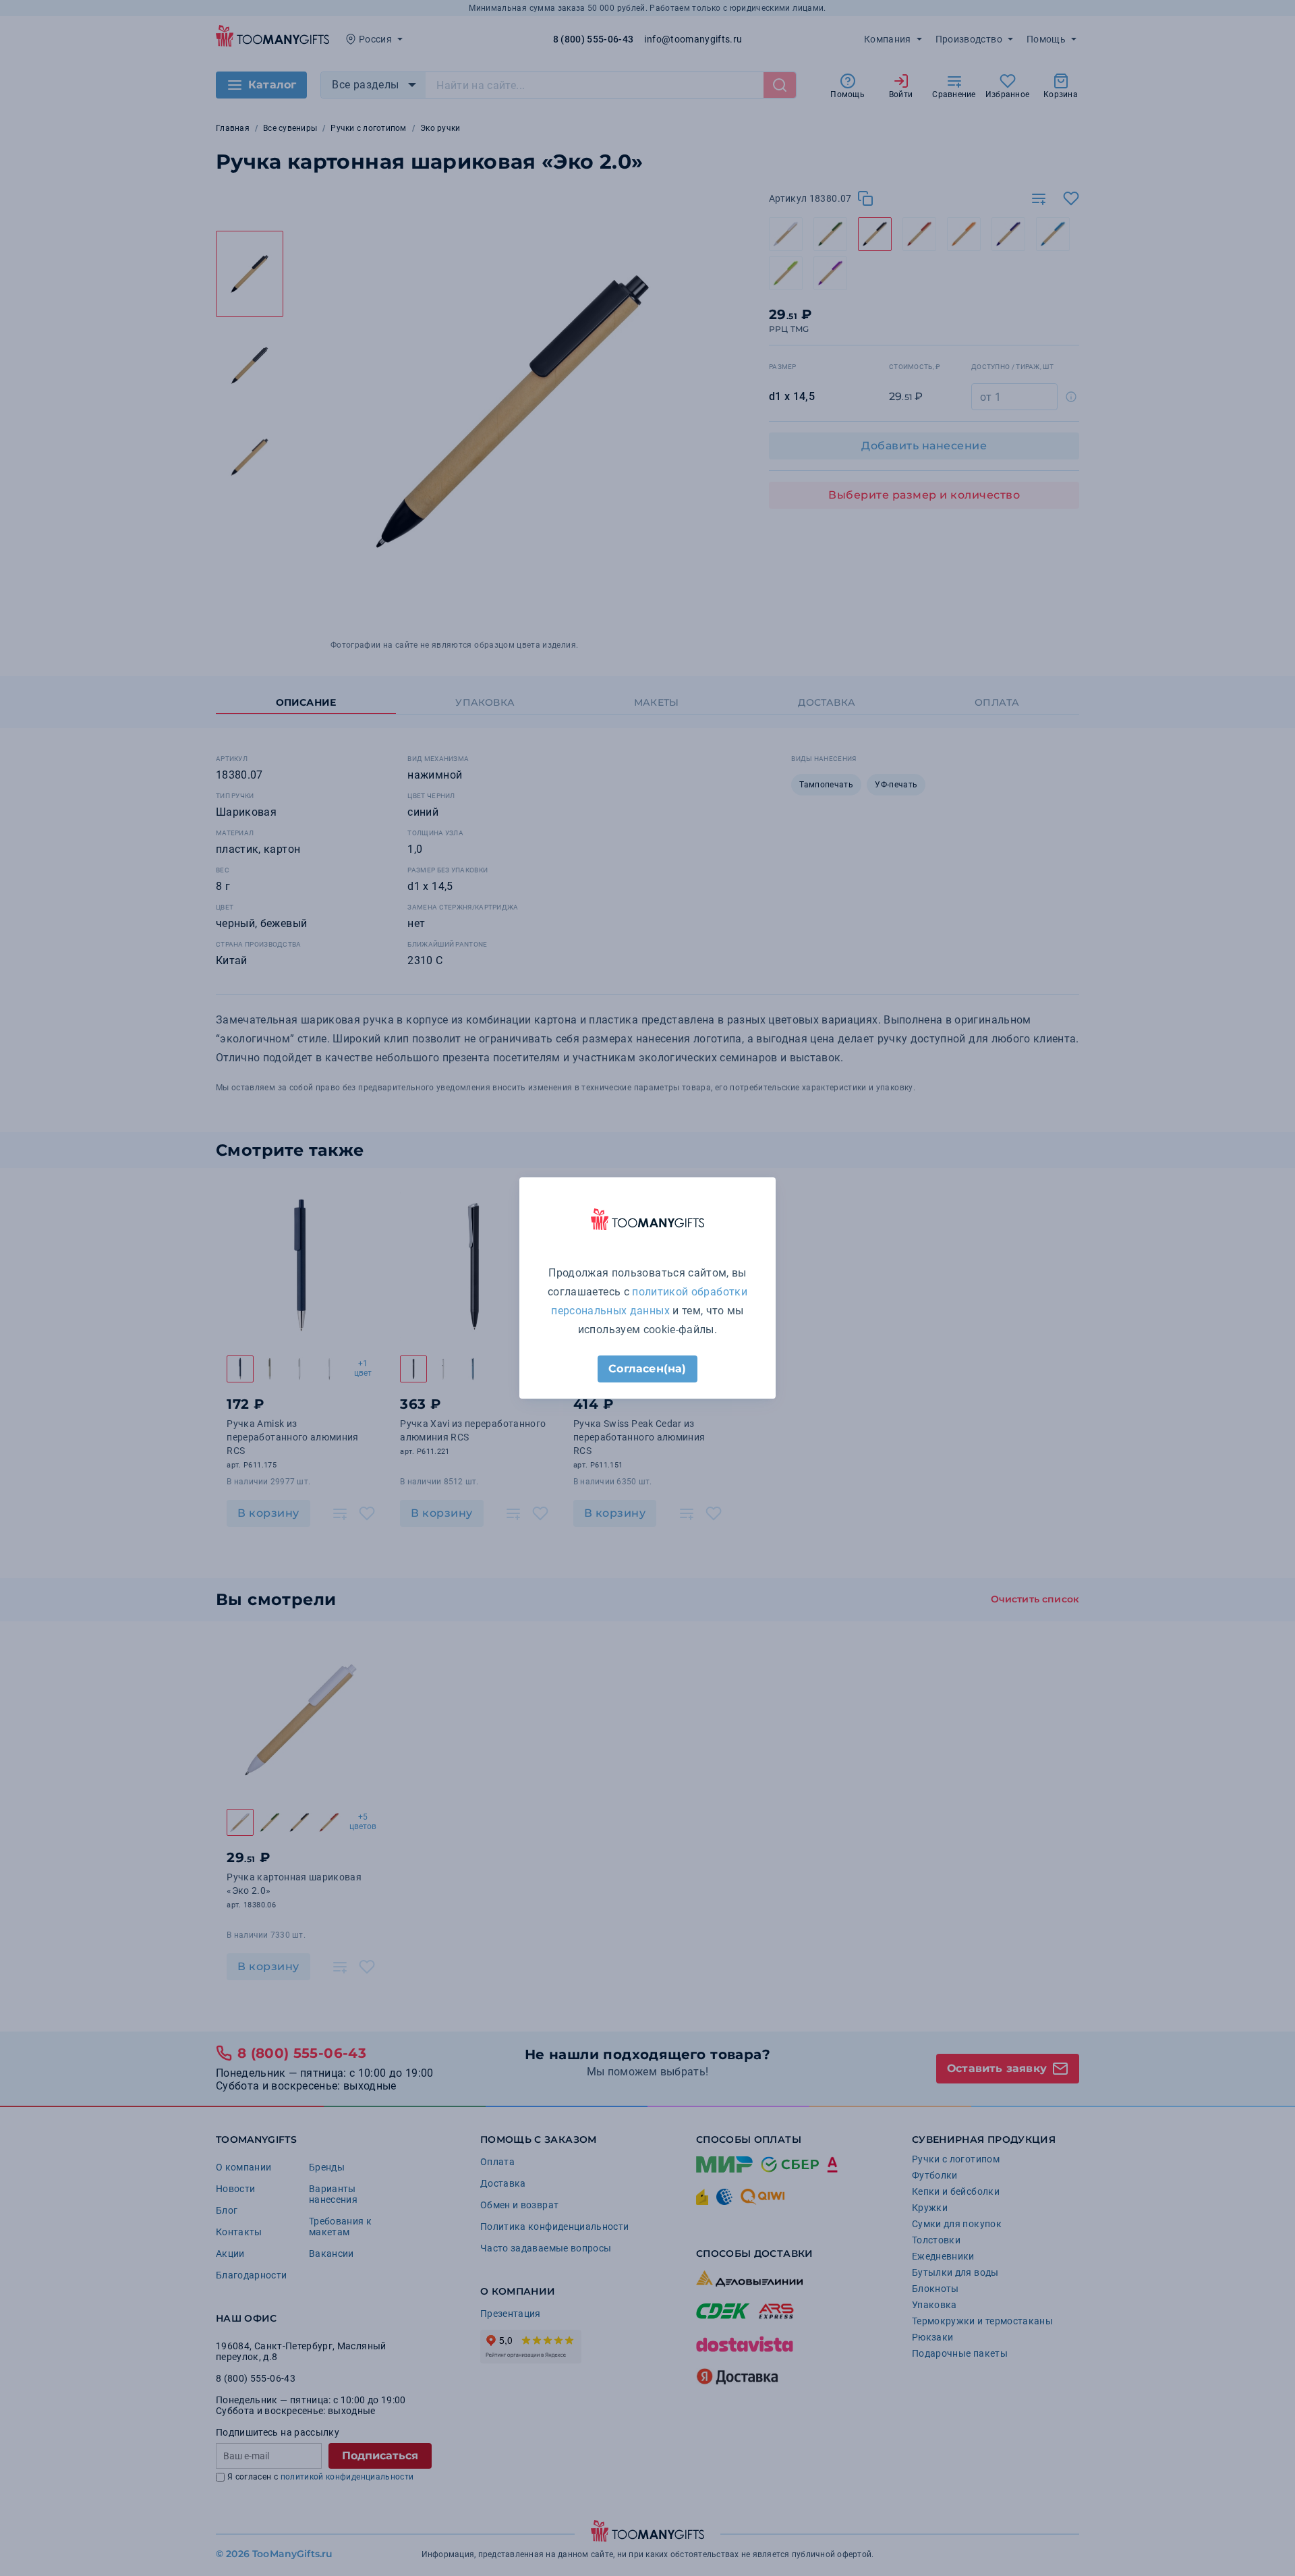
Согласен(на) (647, 1369)
